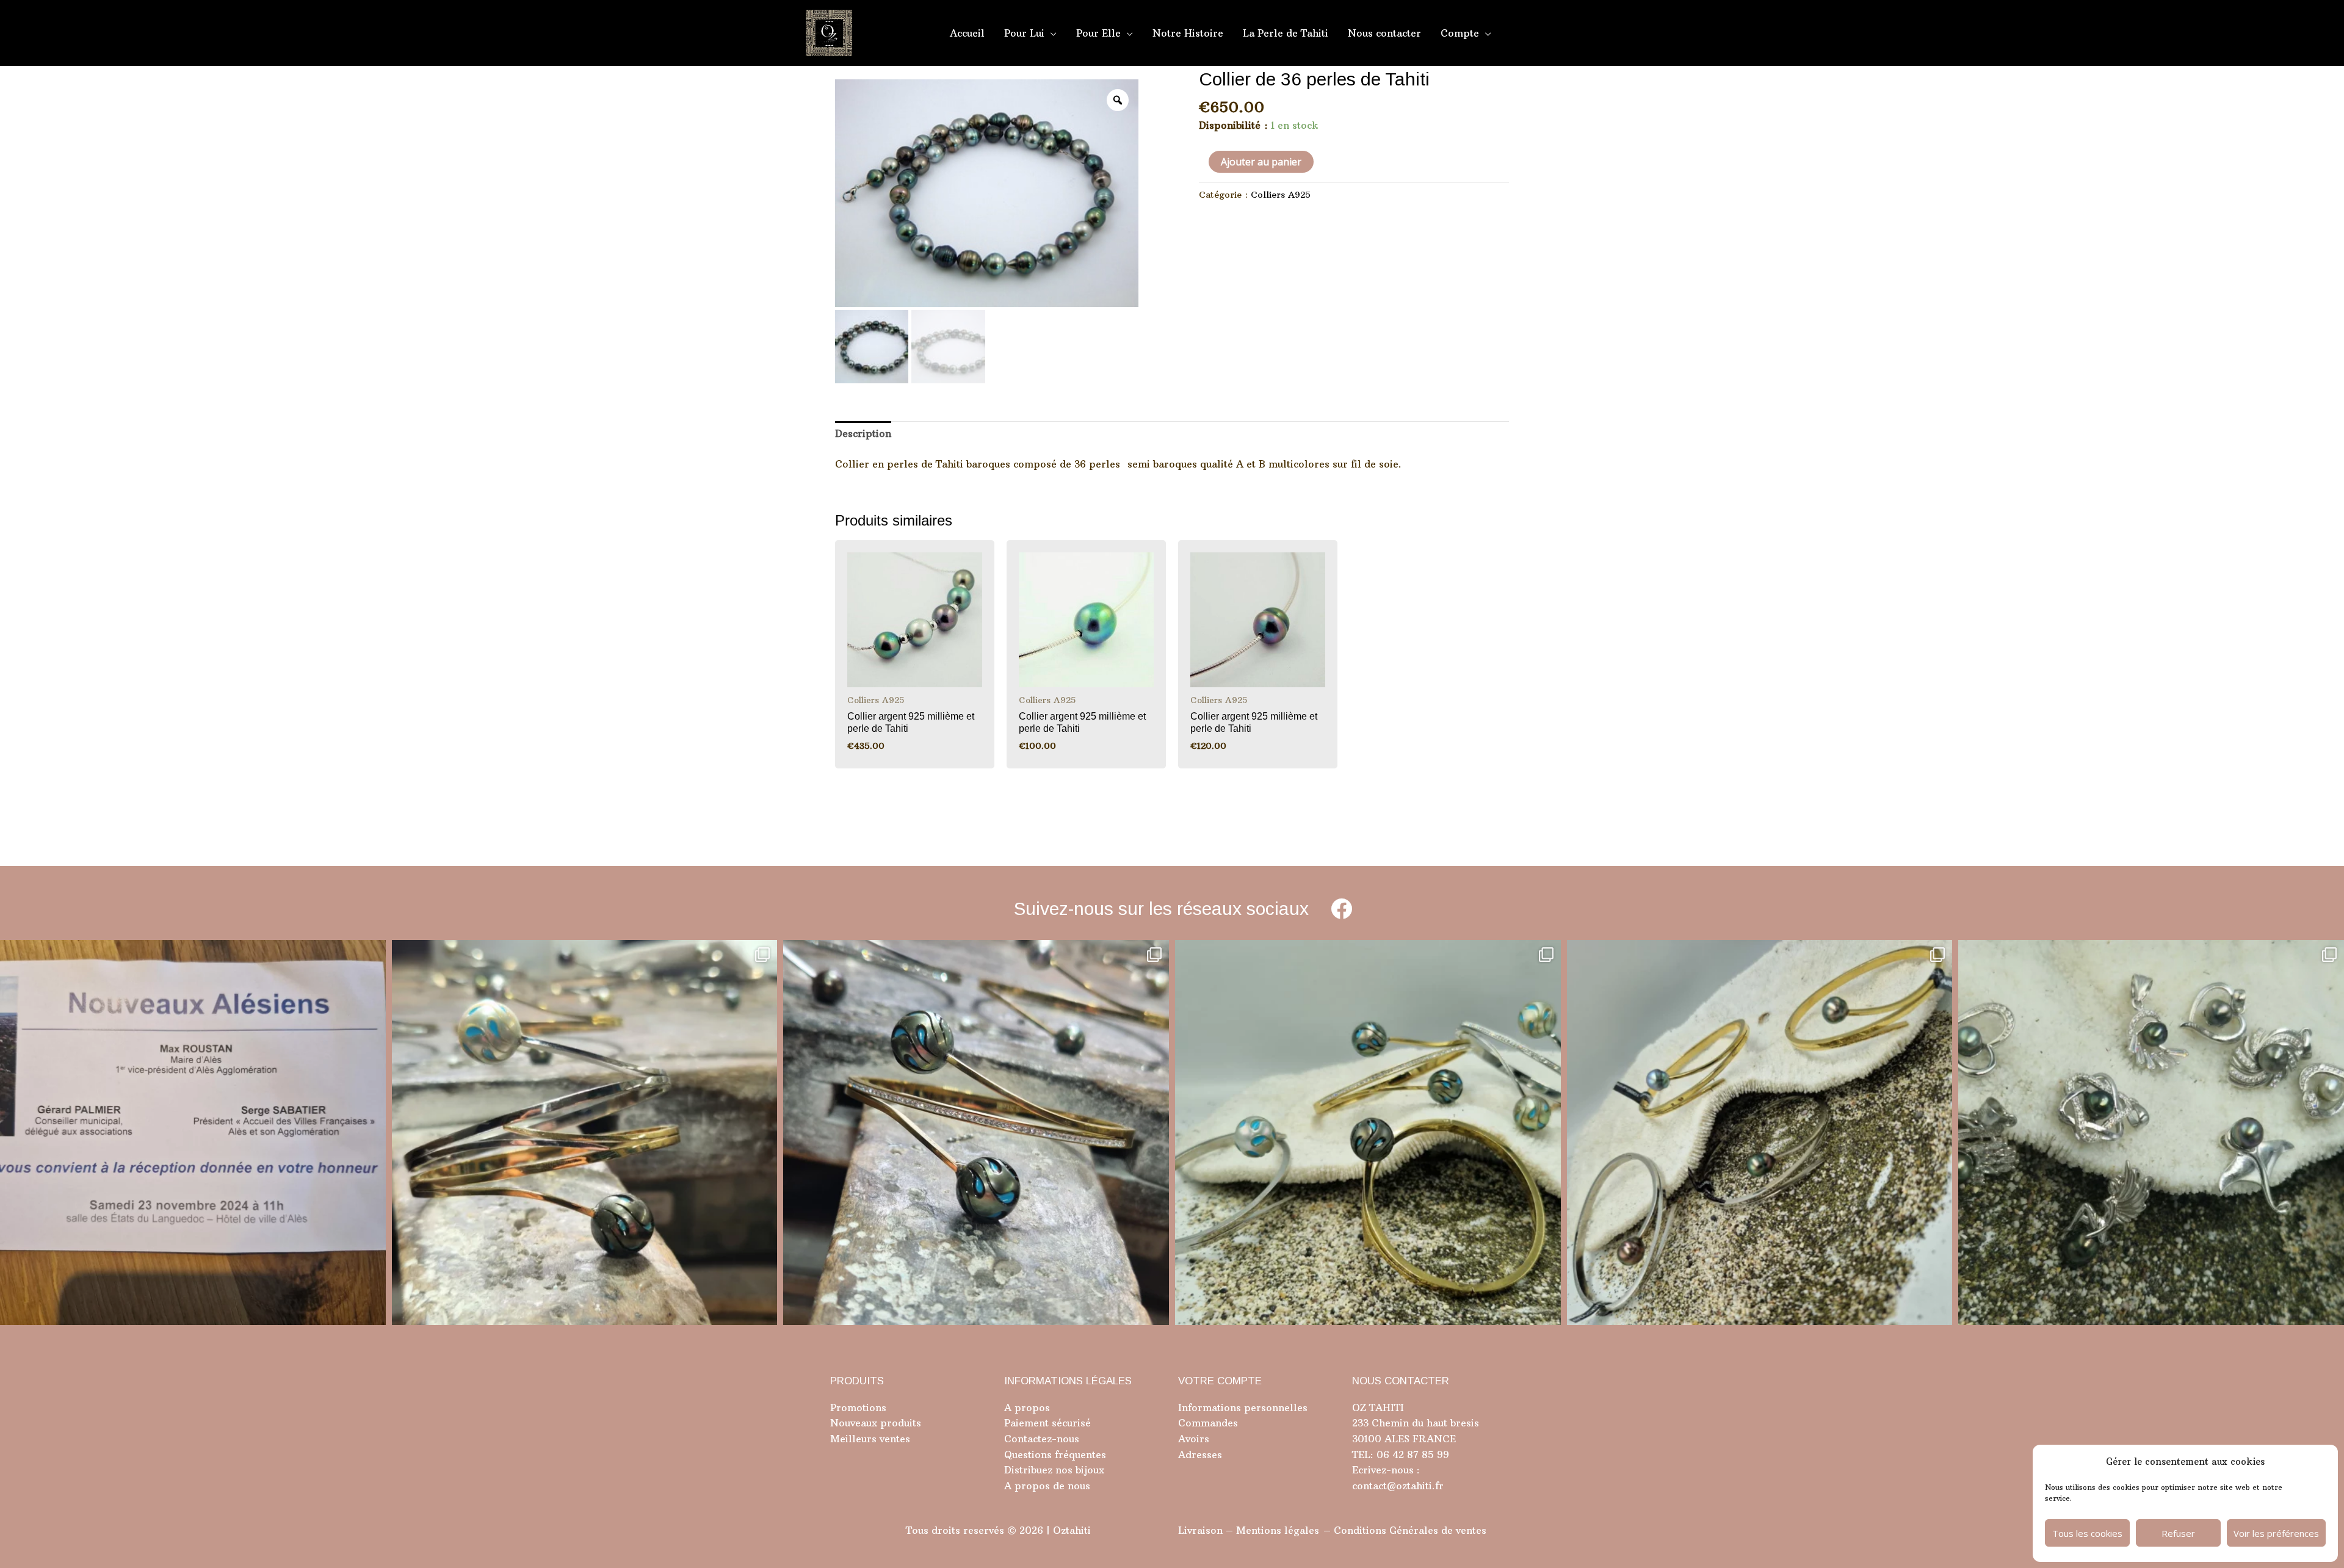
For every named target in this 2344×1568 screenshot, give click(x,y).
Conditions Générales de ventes (1410, 1530)
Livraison (1200, 1530)
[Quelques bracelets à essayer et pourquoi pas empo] (1760, 1133)
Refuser (2178, 1533)
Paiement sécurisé (1047, 1423)
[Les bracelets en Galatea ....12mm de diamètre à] (1368, 1133)
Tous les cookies (2087, 1533)
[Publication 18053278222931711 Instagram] (976, 1133)
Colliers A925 (1281, 195)
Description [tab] (863, 433)
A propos (1027, 1407)
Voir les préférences (2276, 1533)
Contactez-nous (1042, 1439)
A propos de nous (1047, 1486)
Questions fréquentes (1055, 1454)
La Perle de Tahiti (1286, 33)
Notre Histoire (1188, 33)
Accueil (967, 33)
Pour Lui (1024, 33)
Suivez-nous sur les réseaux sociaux (1161, 909)
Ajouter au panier (1261, 162)
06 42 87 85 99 (1411, 1454)
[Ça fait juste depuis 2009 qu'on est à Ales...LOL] (193, 1133)
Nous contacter (1384, 33)
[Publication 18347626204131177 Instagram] (585, 1133)
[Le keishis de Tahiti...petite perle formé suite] (2151, 1133)
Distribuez (1028, 1470)
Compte (1460, 33)
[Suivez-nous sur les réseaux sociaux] (1341, 909)
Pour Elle (1098, 33)
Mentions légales (1278, 1530)
